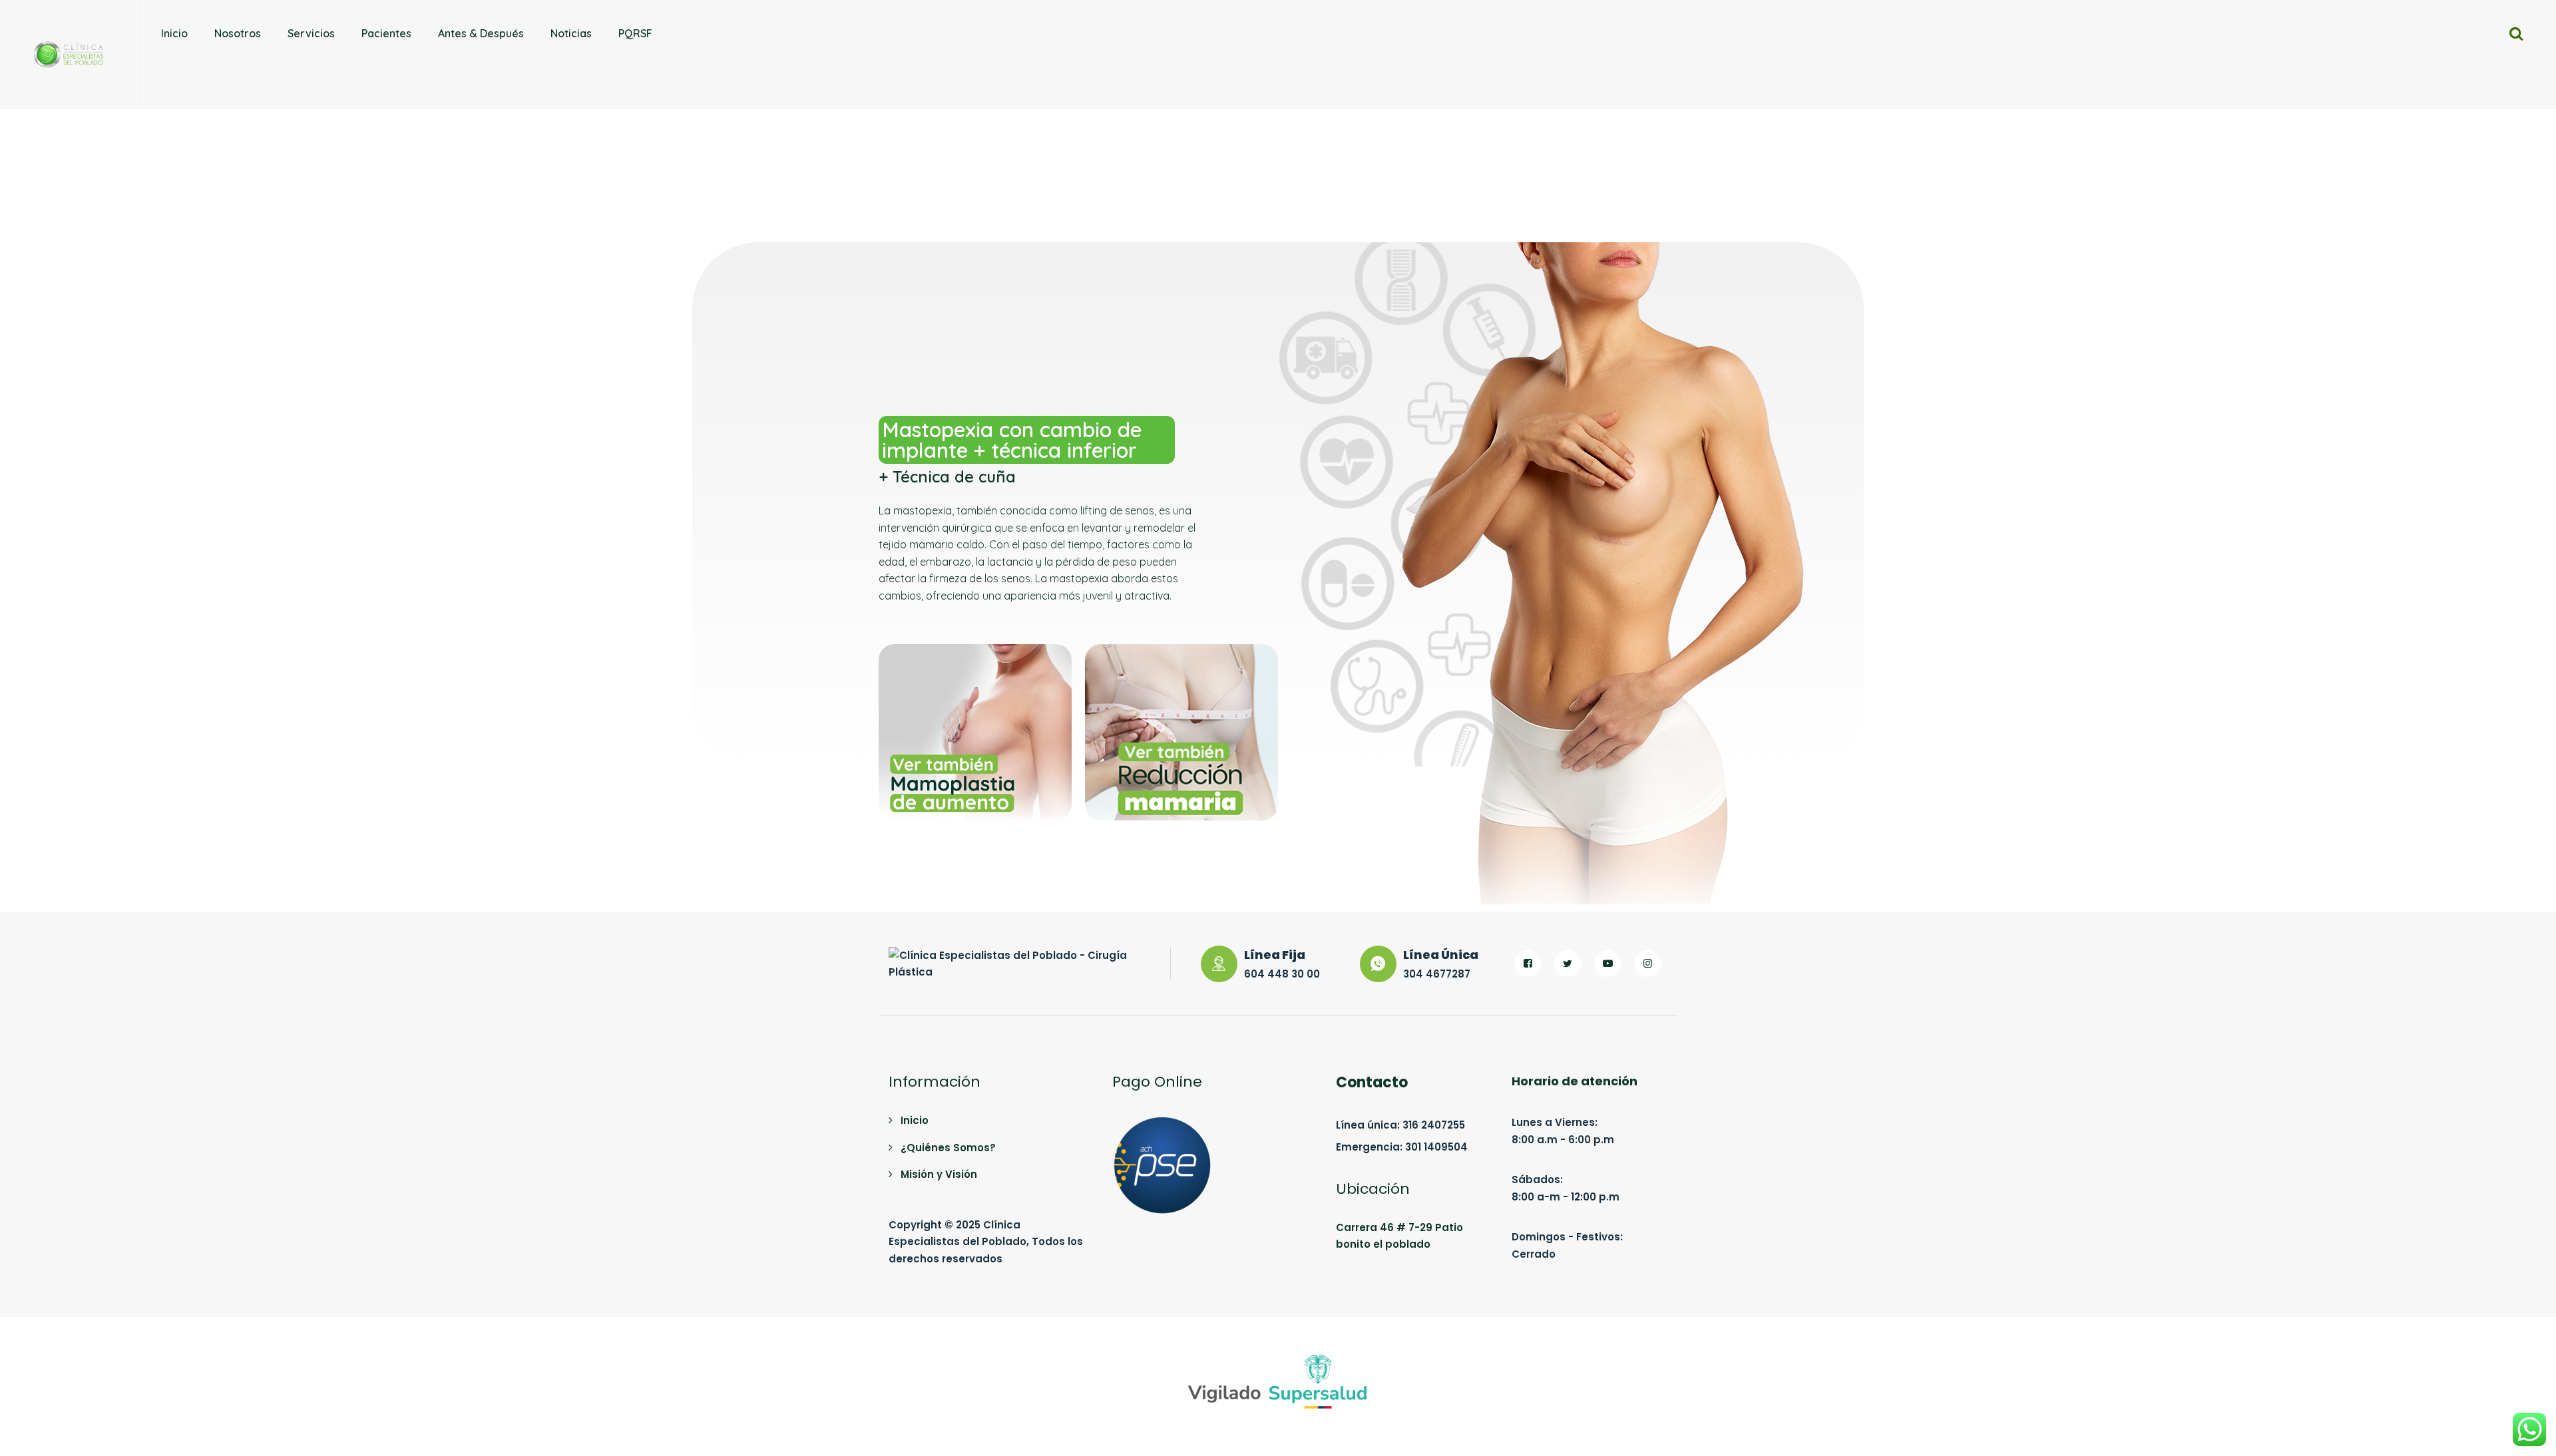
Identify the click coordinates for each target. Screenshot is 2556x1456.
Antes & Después (481, 33)
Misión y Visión (939, 1174)
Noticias (571, 33)
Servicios (311, 33)
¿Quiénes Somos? (948, 1148)
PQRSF (635, 33)
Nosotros (238, 33)
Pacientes (386, 33)
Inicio (174, 33)
